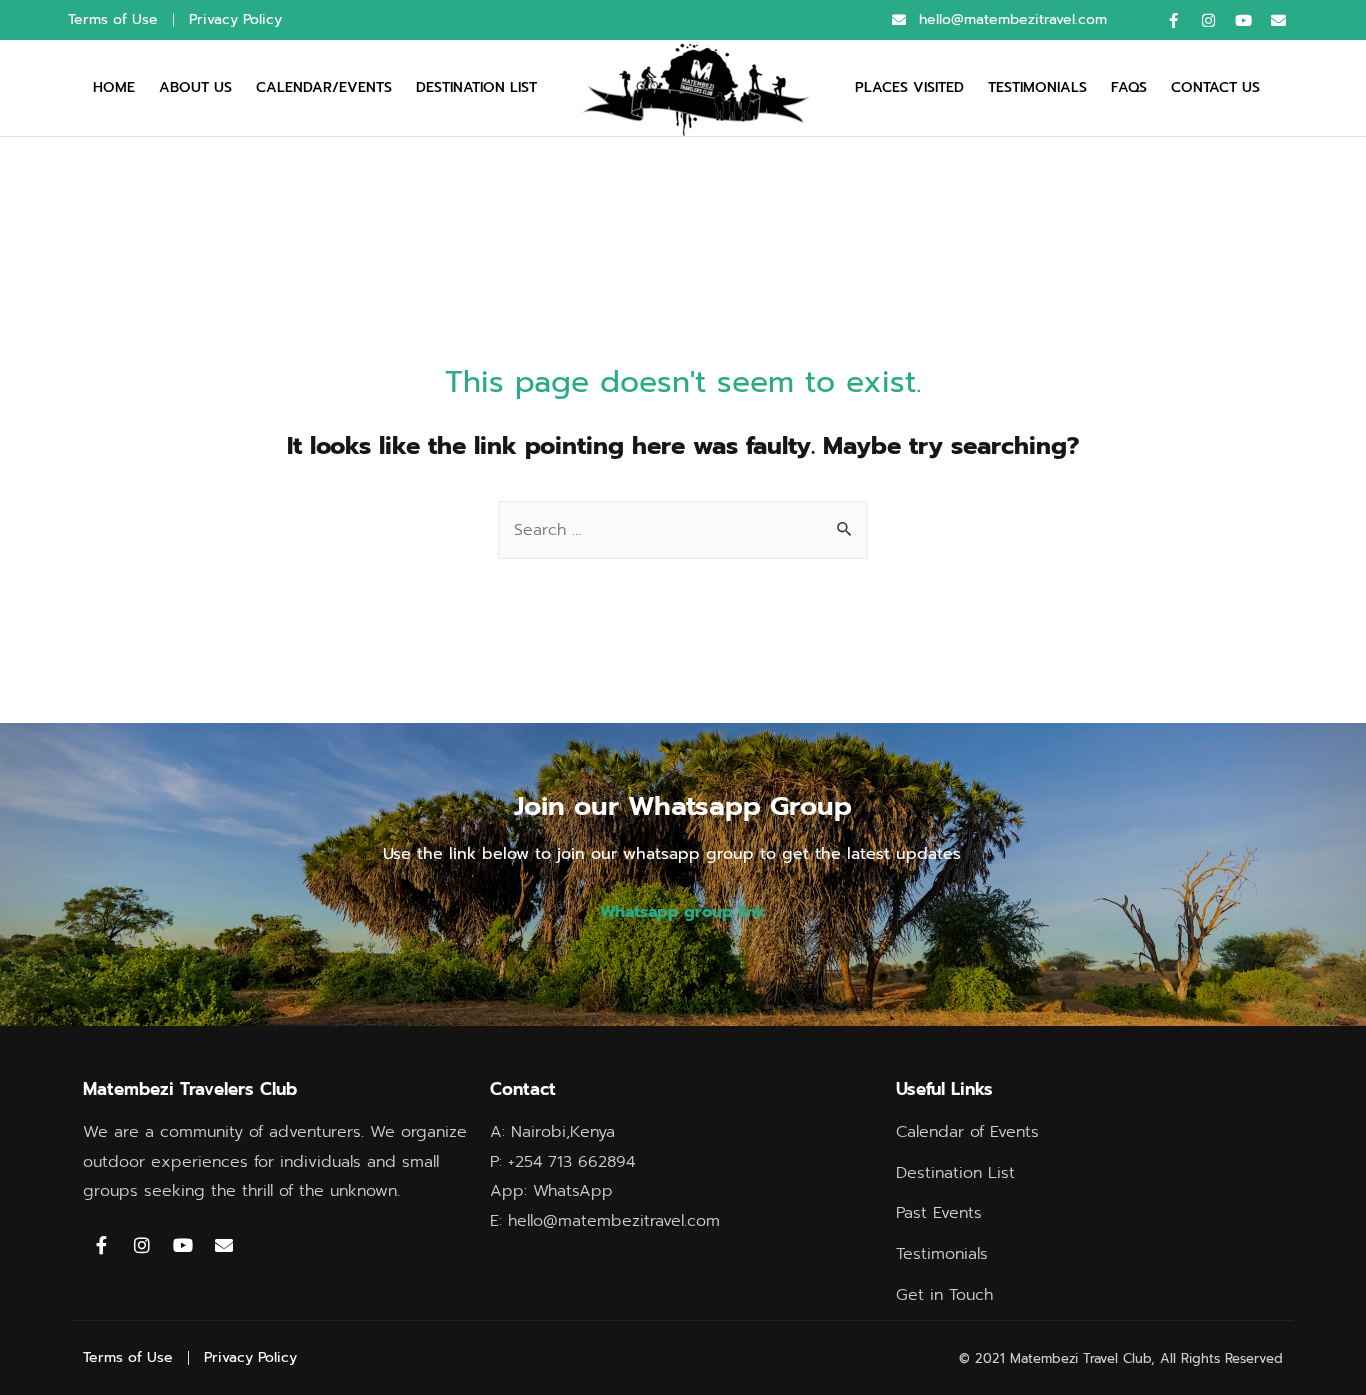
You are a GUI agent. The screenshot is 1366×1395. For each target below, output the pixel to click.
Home (114, 87)
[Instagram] (1208, 20)
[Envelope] (1278, 20)
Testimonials (1037, 87)
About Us (195, 87)
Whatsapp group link (683, 912)
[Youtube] (1243, 20)
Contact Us (1215, 87)
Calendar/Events (324, 87)
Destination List (476, 87)
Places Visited (909, 87)
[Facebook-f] (1173, 20)
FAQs (1129, 87)
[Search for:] (683, 530)
